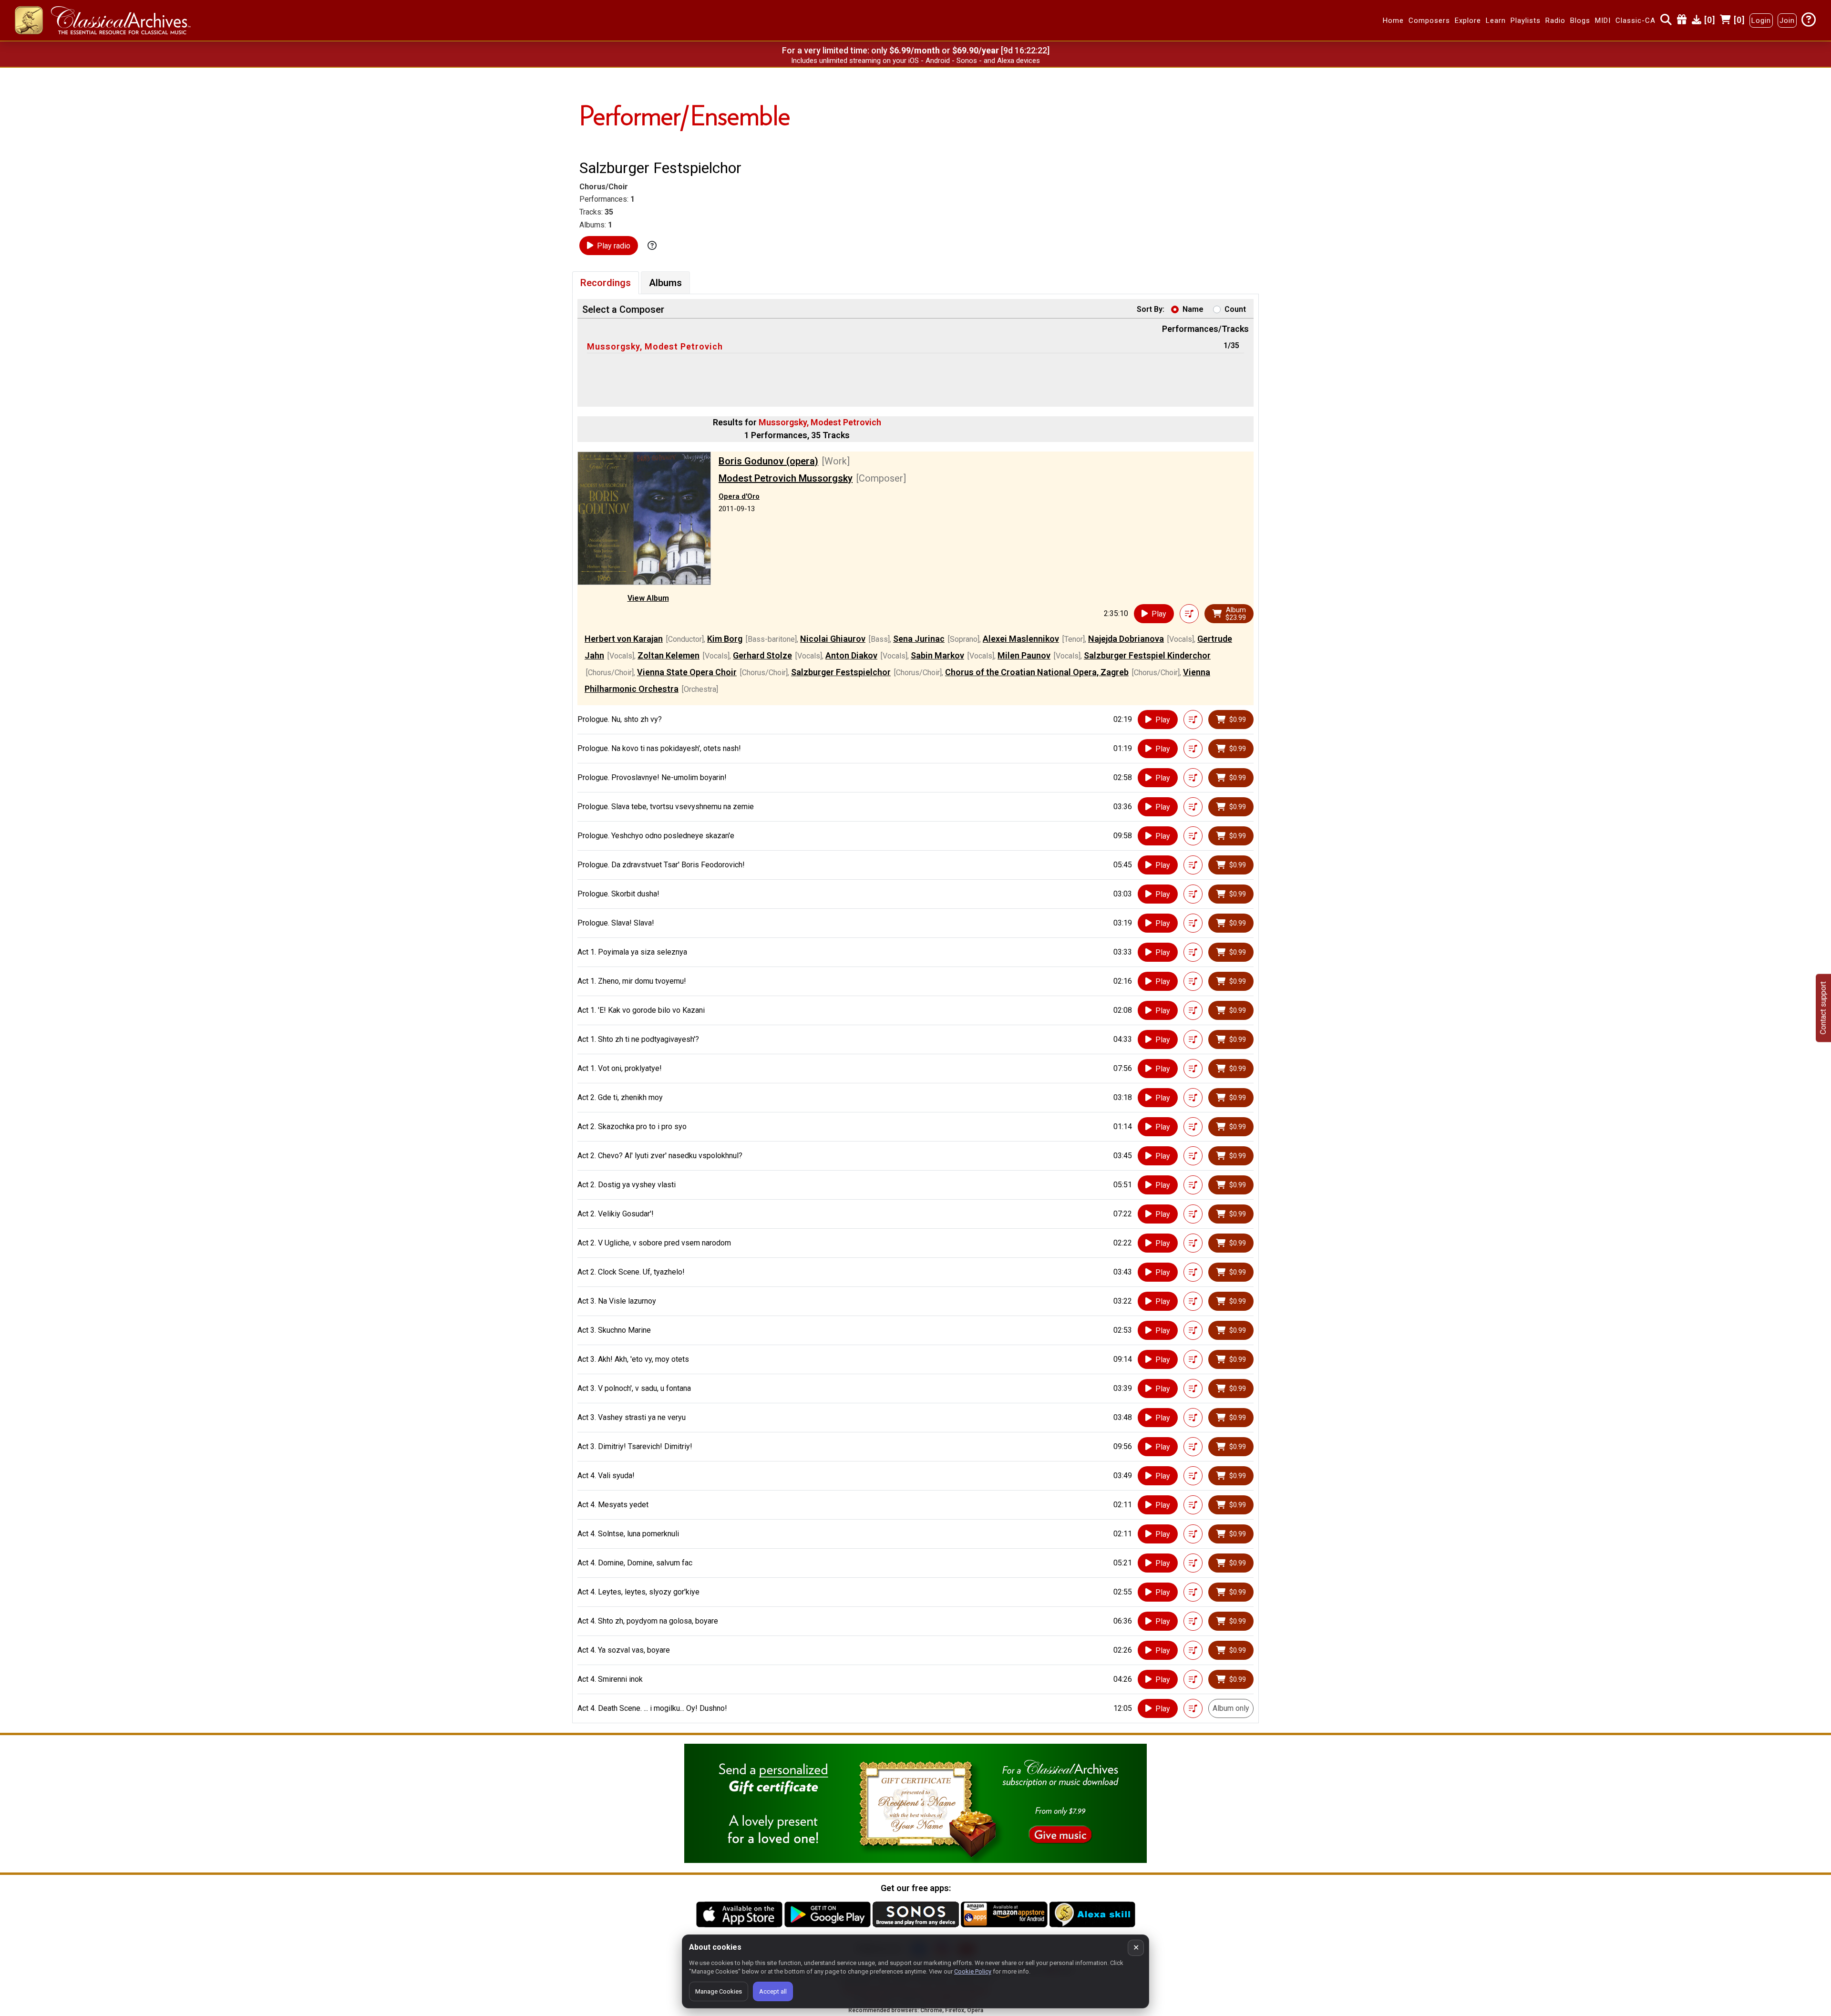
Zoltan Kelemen (669, 655)
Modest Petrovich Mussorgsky (786, 478)
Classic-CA (1636, 21)
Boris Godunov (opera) (768, 461)
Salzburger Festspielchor (841, 672)
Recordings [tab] (606, 283)
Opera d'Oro (739, 496)
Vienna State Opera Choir (687, 672)
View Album (648, 598)
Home (1393, 21)
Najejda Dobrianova (1126, 639)
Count (1235, 309)
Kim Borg (725, 639)
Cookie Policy (973, 1971)
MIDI (1603, 21)
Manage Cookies (719, 1991)
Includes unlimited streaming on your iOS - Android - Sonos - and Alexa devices (915, 61)
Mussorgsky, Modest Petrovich (655, 346)
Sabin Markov (937, 655)
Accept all (773, 1991)
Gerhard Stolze (762, 655)
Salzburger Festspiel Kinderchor (1147, 655)
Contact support (1823, 1008)
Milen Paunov (1024, 655)
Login (1761, 21)
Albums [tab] (665, 283)
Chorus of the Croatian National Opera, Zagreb (1037, 672)
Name (1193, 309)
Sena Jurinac (919, 639)
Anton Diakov (851, 655)
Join (1787, 21)
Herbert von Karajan (624, 639)
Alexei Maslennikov (1021, 639)
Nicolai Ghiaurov (833, 639)
